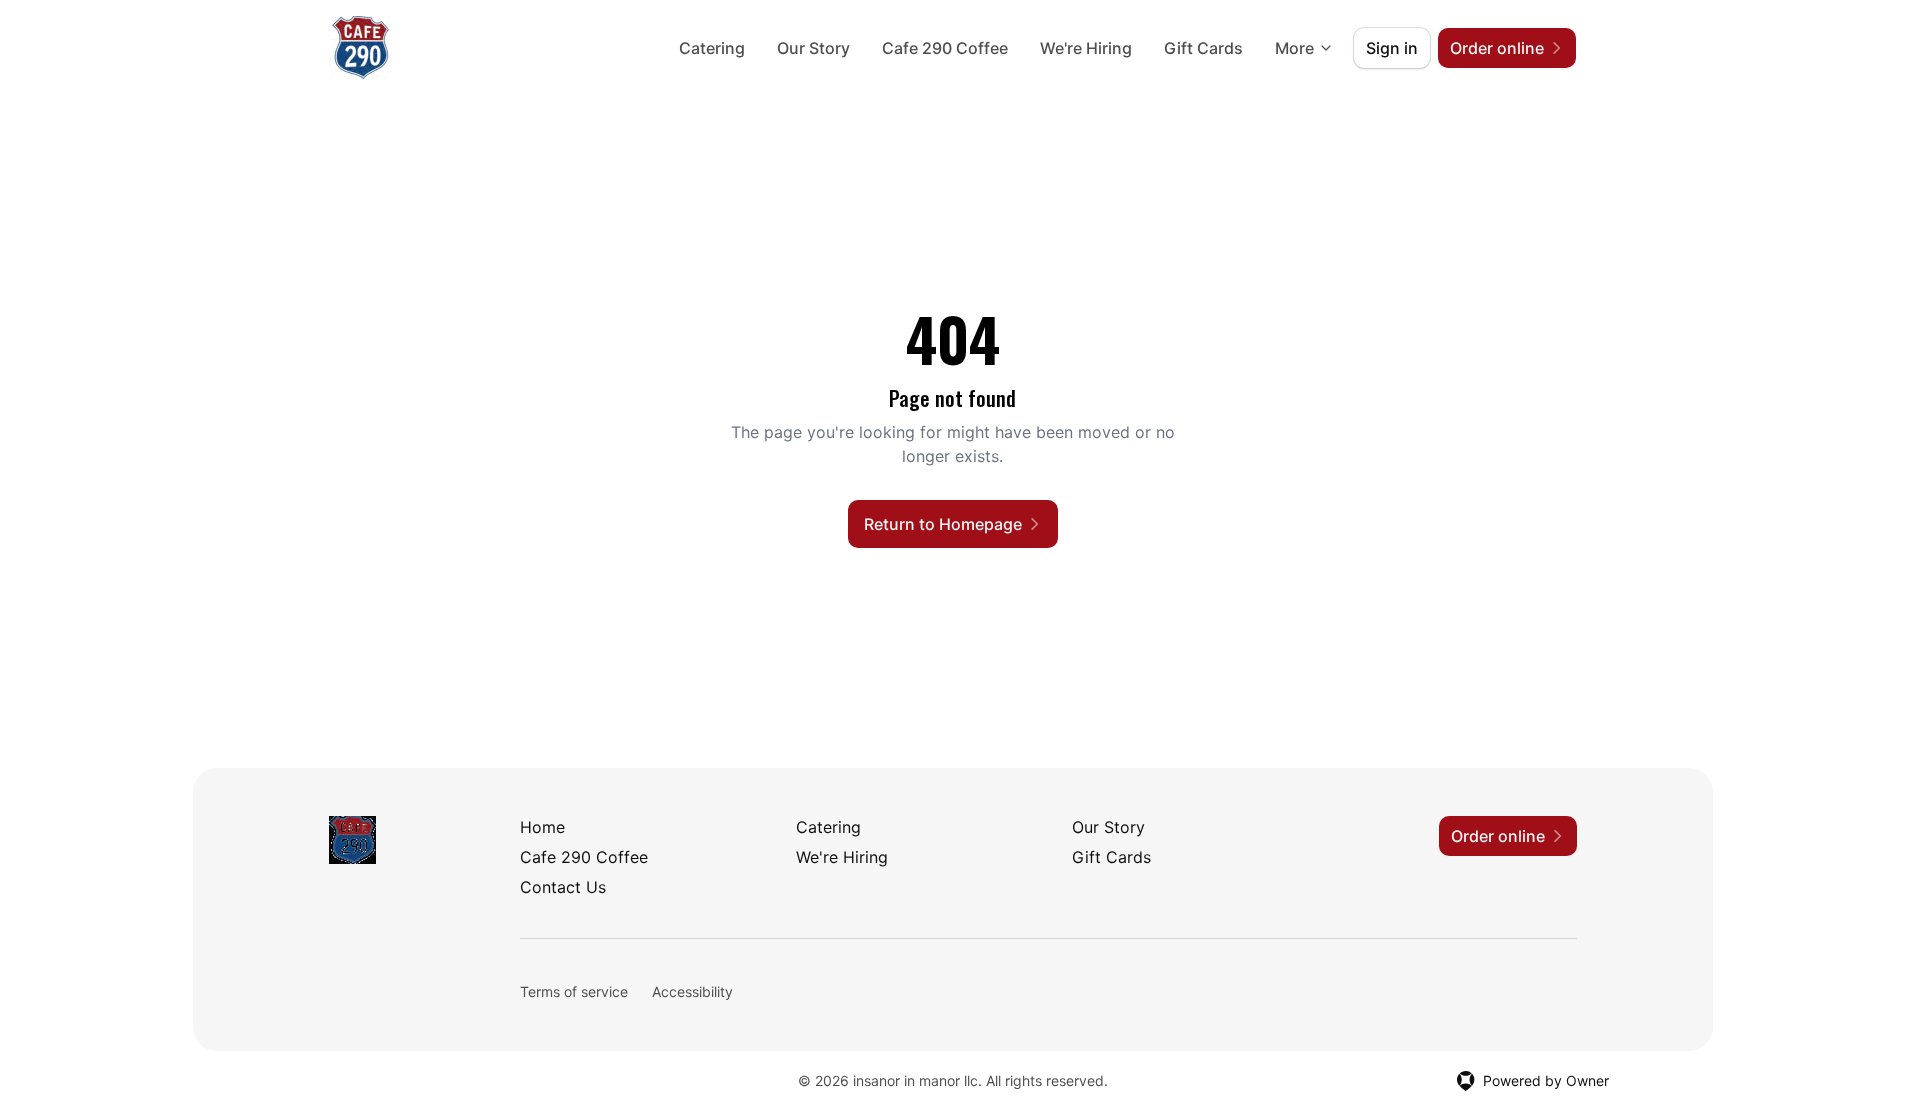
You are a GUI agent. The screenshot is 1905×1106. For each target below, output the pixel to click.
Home (542, 827)
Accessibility (692, 991)
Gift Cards (1203, 48)
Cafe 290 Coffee (945, 48)
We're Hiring (1086, 48)
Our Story (813, 48)
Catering (712, 48)
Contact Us (563, 887)
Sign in (1392, 48)
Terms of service (574, 991)
